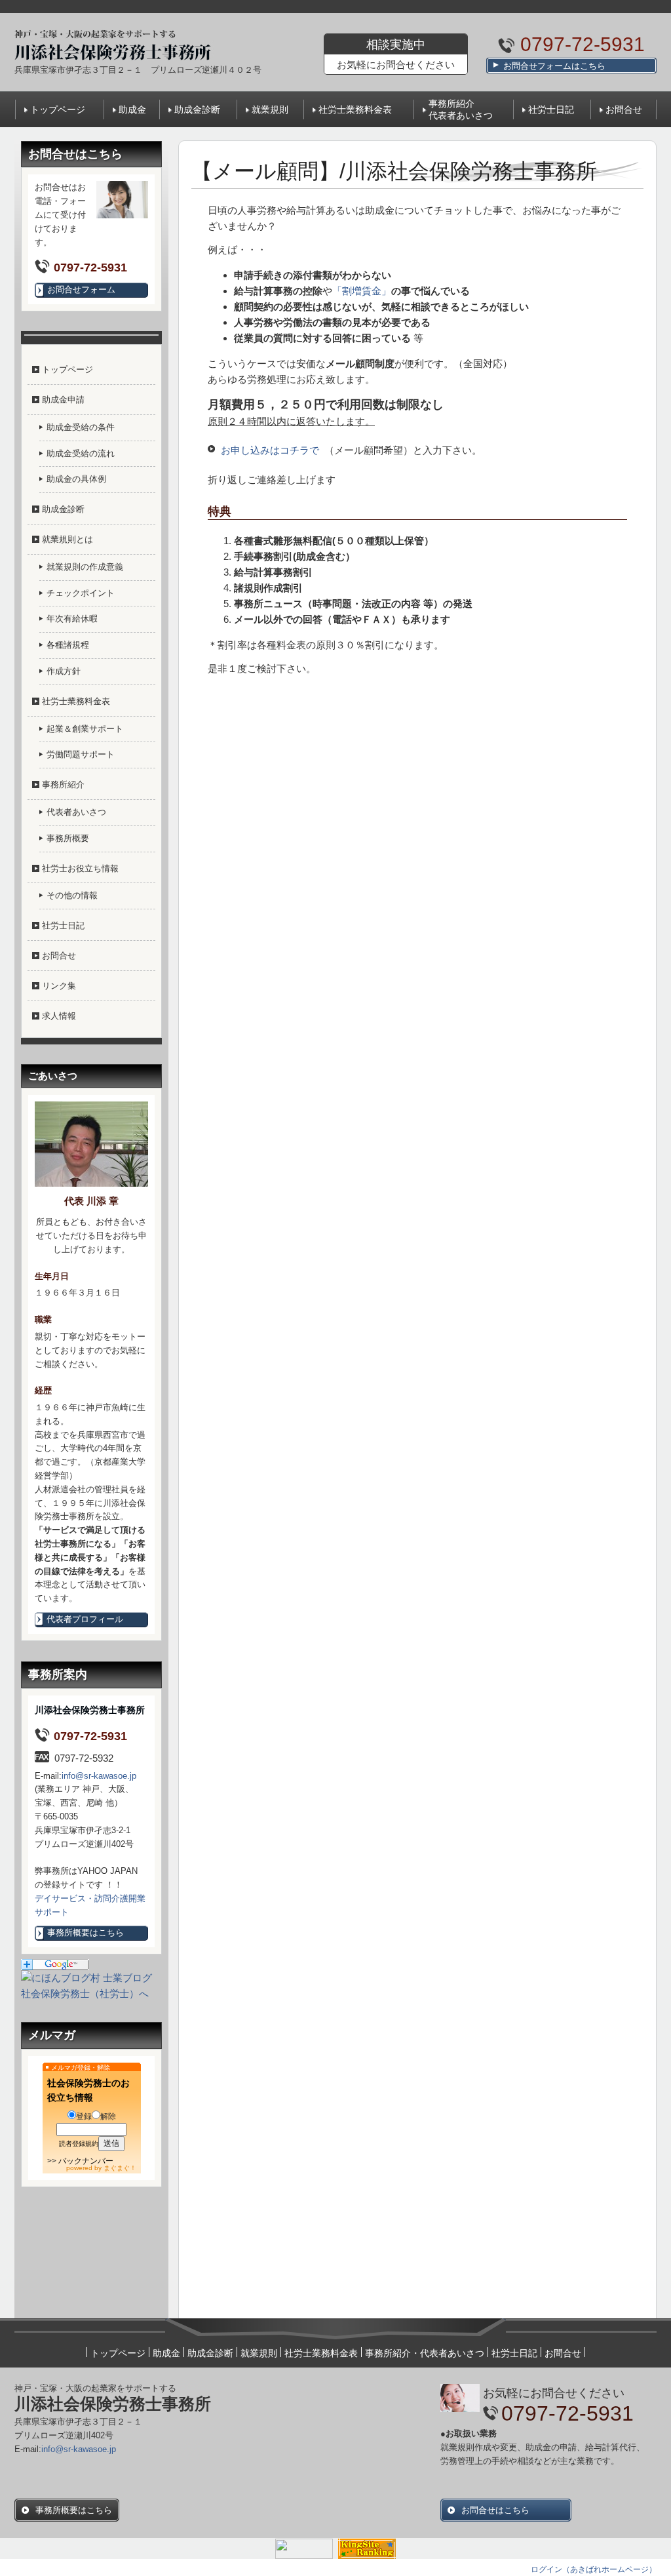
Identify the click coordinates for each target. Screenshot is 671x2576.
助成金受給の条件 (81, 427)
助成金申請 (63, 400)
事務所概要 (68, 838)
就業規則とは (67, 539)
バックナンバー (86, 2161)
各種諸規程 (68, 645)
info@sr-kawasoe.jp (99, 1776)
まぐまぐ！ (120, 2168)
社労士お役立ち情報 (80, 868)
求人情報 (59, 1016)
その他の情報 (72, 895)
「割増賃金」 (362, 291)
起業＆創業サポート (85, 729)
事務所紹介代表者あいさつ (461, 109)
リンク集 (59, 986)
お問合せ (624, 109)
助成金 (132, 109)
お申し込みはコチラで (270, 450)
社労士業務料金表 (355, 109)
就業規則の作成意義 (85, 567)
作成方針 (64, 671)
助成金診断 (197, 109)
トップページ (58, 109)
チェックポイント (81, 593)
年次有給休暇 (72, 619)
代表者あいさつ (76, 812)
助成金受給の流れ (81, 453)
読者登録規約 (79, 2144)
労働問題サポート (81, 754)
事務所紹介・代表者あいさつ (425, 2353)
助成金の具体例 (76, 479)
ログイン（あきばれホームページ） (594, 2569)
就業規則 (270, 109)
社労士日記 (551, 109)
